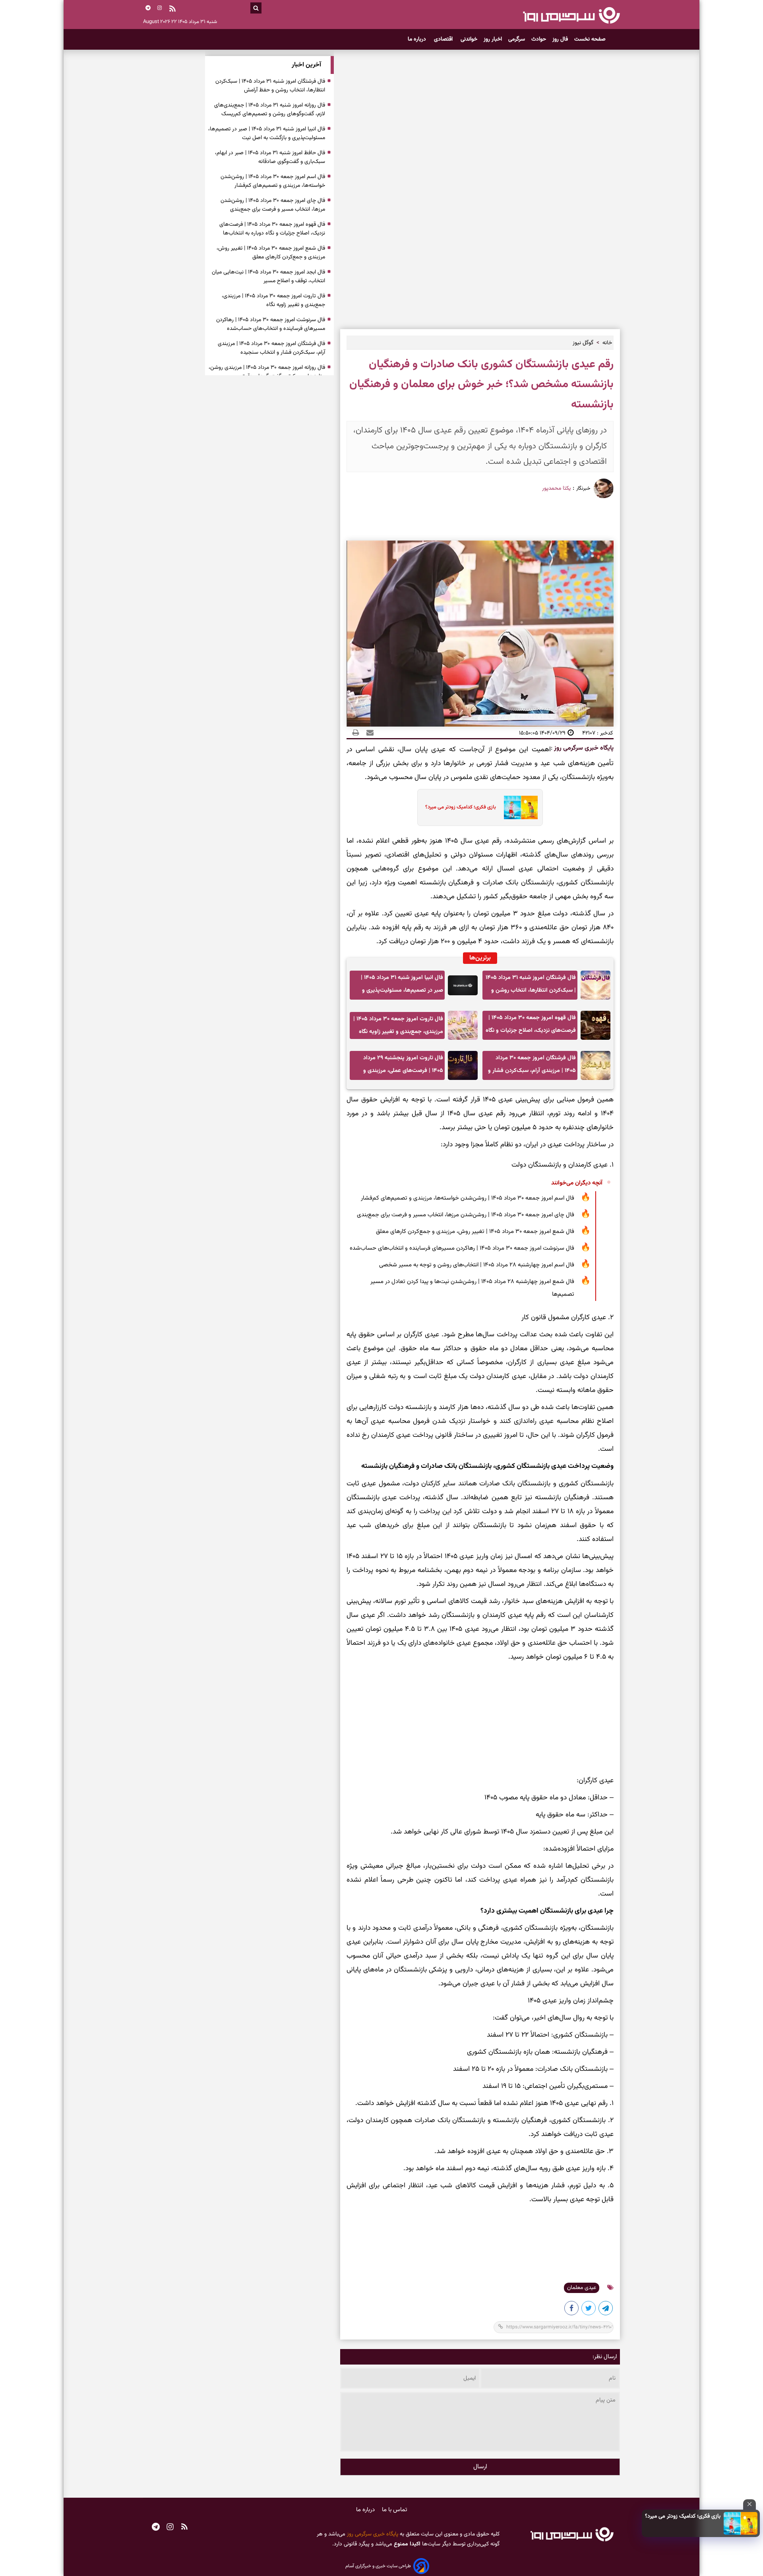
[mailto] (368, 733)
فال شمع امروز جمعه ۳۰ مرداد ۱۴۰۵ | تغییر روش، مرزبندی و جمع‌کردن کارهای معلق (475, 1232)
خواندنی (469, 39)
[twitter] (589, 2310)
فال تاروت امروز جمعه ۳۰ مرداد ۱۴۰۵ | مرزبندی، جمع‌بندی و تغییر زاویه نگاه (398, 1025)
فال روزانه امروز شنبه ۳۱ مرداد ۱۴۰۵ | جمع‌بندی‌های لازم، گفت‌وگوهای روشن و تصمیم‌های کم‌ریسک (270, 110)
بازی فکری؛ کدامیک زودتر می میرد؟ (683, 2516)
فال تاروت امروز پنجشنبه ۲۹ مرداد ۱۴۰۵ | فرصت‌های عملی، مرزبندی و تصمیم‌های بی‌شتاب (403, 1067)
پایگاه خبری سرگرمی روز (583, 748)
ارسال (480, 2467)
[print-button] (356, 733)
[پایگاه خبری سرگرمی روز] (571, 15)
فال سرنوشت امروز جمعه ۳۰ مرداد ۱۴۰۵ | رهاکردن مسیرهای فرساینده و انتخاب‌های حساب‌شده (462, 1248)
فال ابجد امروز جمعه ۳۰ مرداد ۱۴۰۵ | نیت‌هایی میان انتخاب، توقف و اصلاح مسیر (268, 277)
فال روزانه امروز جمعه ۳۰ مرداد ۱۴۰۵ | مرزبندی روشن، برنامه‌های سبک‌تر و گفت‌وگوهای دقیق (267, 372)
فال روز (560, 39)
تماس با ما (395, 2510)
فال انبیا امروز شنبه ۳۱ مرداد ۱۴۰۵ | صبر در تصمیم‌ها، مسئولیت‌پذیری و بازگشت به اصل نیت (402, 986)
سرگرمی (517, 39)
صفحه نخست (590, 39)
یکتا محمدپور (556, 488)
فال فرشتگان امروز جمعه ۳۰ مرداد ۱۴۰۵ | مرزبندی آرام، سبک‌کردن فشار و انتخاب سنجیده (532, 1067)
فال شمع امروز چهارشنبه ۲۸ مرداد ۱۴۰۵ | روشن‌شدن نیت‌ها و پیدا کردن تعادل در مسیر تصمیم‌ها (472, 1288)
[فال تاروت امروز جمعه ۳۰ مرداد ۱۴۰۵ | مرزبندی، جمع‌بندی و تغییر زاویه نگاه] (463, 1025)
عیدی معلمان (582, 2288)
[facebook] (572, 2310)
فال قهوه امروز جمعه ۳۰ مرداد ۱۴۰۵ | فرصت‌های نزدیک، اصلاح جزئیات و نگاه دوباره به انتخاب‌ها (531, 1026)
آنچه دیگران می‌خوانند (577, 1183)
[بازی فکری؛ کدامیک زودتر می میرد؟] (741, 2523)
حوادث (539, 39)
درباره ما (418, 39)
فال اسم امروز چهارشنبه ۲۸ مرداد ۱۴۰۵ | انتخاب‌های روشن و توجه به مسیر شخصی (477, 1265)
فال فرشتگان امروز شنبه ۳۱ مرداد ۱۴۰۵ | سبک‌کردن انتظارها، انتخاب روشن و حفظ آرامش (531, 986)
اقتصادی (444, 39)
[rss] (172, 10)
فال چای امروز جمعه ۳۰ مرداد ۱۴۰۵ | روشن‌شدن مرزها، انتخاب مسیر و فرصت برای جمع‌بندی (466, 1215)
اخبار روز (493, 39)
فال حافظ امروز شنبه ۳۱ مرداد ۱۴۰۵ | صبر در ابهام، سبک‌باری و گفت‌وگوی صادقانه (270, 157)
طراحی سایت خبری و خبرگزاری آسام (378, 2566)
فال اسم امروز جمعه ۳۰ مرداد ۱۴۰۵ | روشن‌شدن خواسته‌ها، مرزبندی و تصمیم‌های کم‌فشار (468, 1198)
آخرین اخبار (306, 65)
